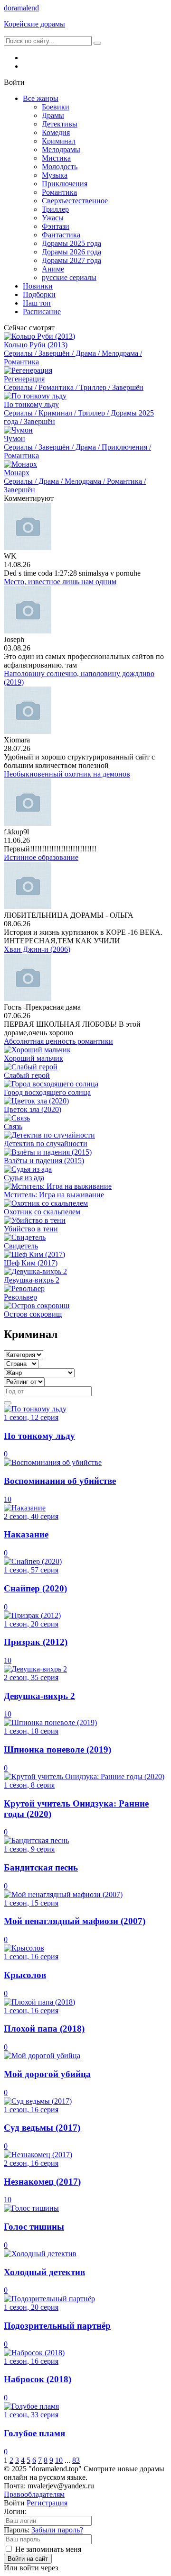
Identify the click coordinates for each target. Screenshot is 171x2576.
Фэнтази (56, 226)
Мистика (56, 158)
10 (59, 2460)
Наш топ (37, 303)
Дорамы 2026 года (71, 252)
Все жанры (41, 98)
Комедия (56, 132)
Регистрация (47, 2503)
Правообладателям (34, 2494)
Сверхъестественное (75, 201)
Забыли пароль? (57, 2530)
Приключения (65, 184)
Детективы (60, 124)
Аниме (53, 269)
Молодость (60, 167)
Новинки (38, 286)
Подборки (39, 294)
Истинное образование (41, 857)
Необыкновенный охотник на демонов (67, 774)
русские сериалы (69, 277)
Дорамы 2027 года (71, 260)
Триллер (55, 209)
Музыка (55, 175)
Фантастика (61, 235)
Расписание (42, 312)
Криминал (59, 141)
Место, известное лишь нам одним (60, 582)
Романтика (59, 192)
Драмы (53, 115)
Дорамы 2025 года (71, 243)
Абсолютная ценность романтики (58, 1041)
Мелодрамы (61, 149)
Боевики (56, 107)
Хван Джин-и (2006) (37, 949)
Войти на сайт (28, 2559)
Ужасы (53, 218)
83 (76, 2460)
